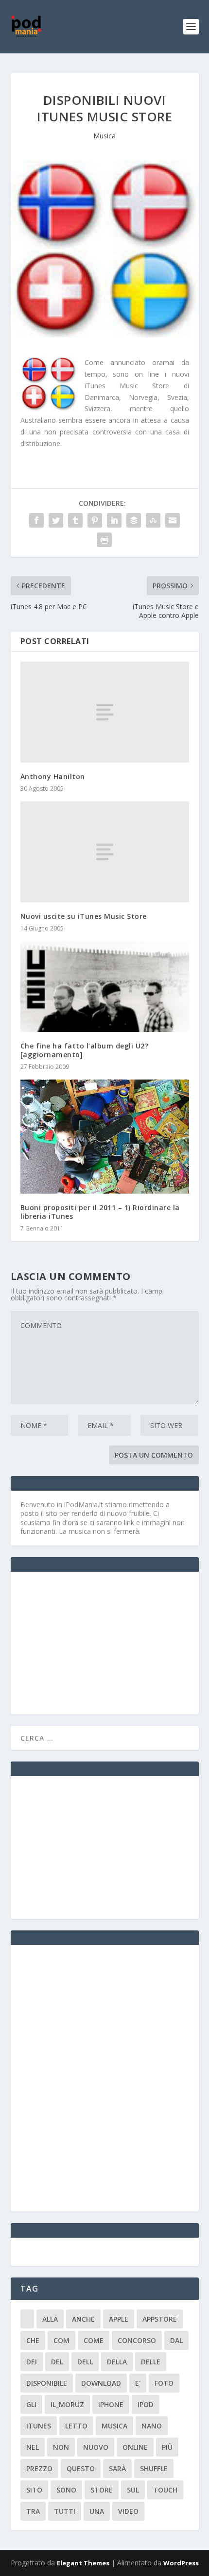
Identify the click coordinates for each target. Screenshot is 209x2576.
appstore (160, 2319)
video (128, 2511)
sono (66, 2490)
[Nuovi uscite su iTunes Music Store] (105, 852)
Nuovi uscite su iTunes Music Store (84, 916)
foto (164, 2383)
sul (133, 2490)
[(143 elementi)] (27, 2319)
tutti (65, 2511)
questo (81, 2468)
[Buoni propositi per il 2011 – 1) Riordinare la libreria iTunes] (105, 1136)
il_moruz (67, 2404)
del (57, 2362)
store (102, 2490)
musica (114, 2426)
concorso (137, 2340)
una (97, 2511)
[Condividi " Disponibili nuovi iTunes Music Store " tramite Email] (173, 520)
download (101, 2383)
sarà (117, 2468)
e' (138, 2383)
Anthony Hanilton (53, 776)
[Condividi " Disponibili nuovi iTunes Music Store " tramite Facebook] (36, 520)
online (135, 2447)
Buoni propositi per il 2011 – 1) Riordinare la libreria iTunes (100, 1212)
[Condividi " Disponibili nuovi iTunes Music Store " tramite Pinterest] (95, 520)
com (61, 2340)
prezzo (39, 2468)
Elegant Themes (83, 2563)
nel (33, 2447)
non (61, 2447)
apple (119, 2319)
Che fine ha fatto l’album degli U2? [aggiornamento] (85, 1050)
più (167, 2447)
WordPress (181, 2563)
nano (152, 2426)
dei (32, 2362)
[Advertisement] (93, 1642)
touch (165, 2490)
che (33, 2340)
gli (31, 2404)
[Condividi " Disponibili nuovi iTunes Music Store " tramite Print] (104, 540)
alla (50, 2319)
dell (85, 2362)
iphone (111, 2404)
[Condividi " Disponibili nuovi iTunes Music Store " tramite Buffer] (134, 520)
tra (33, 2511)
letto (76, 2426)
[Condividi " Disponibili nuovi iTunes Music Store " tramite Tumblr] (75, 520)
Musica (104, 136)
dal (176, 2340)
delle (151, 2362)
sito (34, 2490)
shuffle (154, 2468)
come (94, 2340)
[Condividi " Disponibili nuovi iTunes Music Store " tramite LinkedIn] (114, 520)
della (117, 2362)
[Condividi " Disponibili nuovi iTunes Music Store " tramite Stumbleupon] (153, 520)
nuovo (96, 2447)
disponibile (47, 2383)
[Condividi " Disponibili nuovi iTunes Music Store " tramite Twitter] (56, 520)
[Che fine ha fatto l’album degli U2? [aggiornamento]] (105, 987)
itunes (39, 2426)
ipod (146, 2404)
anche (83, 2319)
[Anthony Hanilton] (105, 712)
